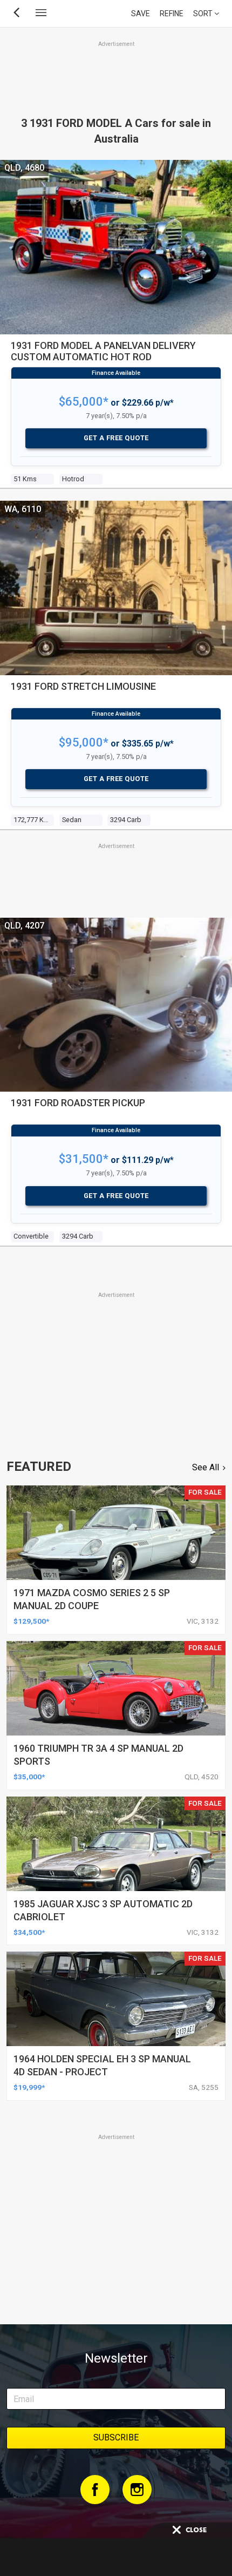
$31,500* (84, 1159)
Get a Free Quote (116, 438)
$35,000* (29, 1777)
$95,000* (84, 742)
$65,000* (84, 402)
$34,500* (29, 1932)
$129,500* (31, 1621)
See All (206, 1467)
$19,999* (29, 2087)
